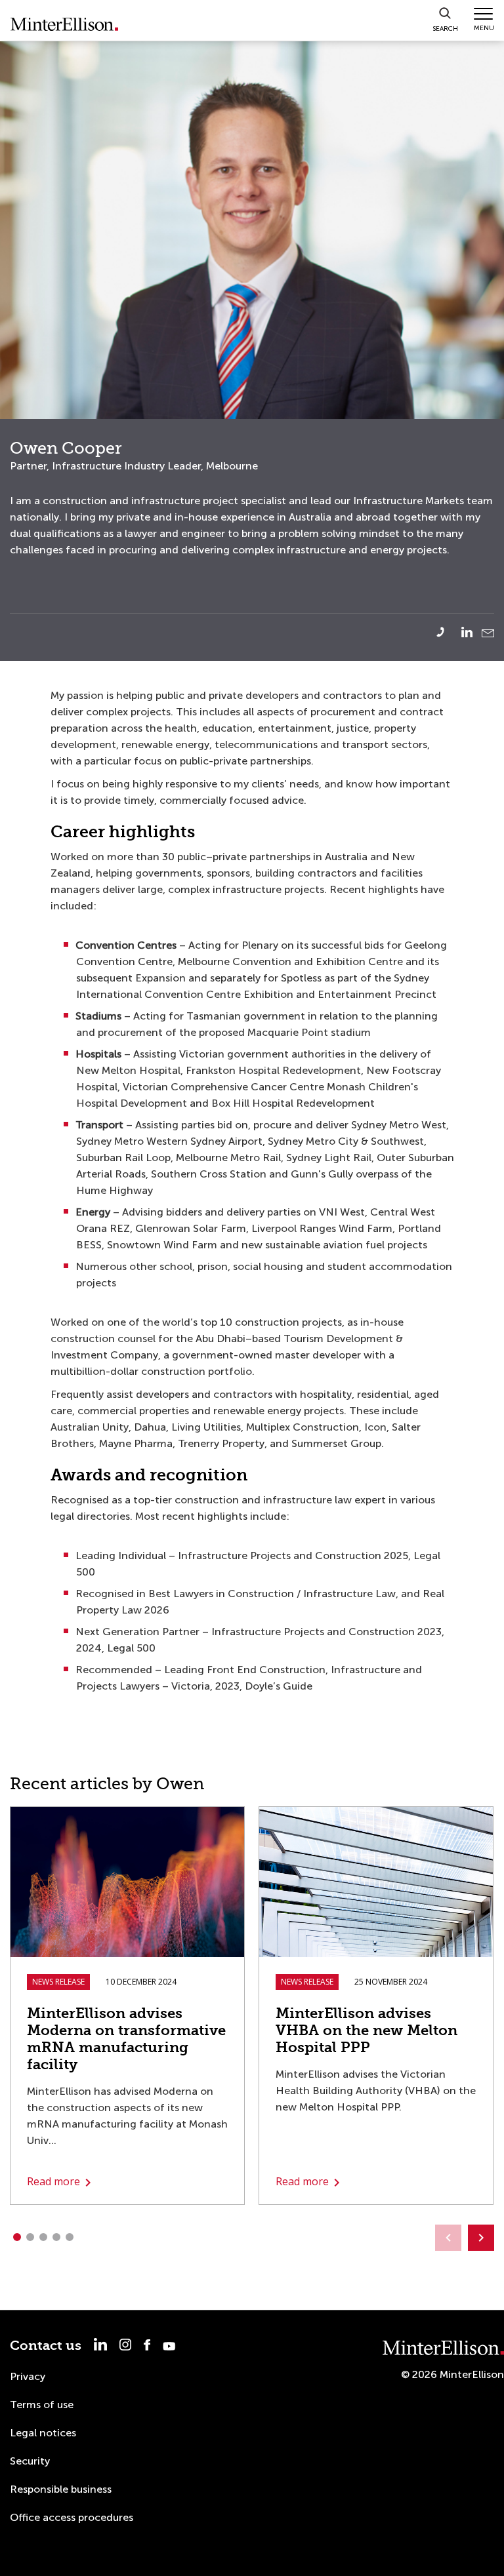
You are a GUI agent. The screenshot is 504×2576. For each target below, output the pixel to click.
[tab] (16, 2237)
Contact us (46, 2346)
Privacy (28, 2376)
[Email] (488, 633)
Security (30, 2461)
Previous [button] (448, 2238)
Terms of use (42, 2405)
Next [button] (481, 2238)
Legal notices (43, 2433)
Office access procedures (72, 2517)
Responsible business (61, 2489)
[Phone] (448, 632)
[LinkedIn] (470, 632)
